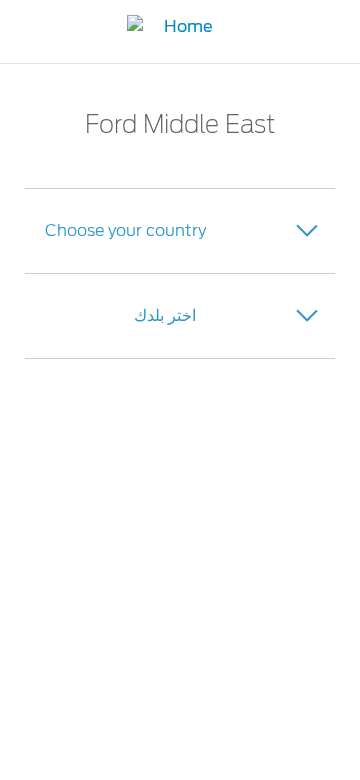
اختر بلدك (165, 315)
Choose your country (125, 230)
